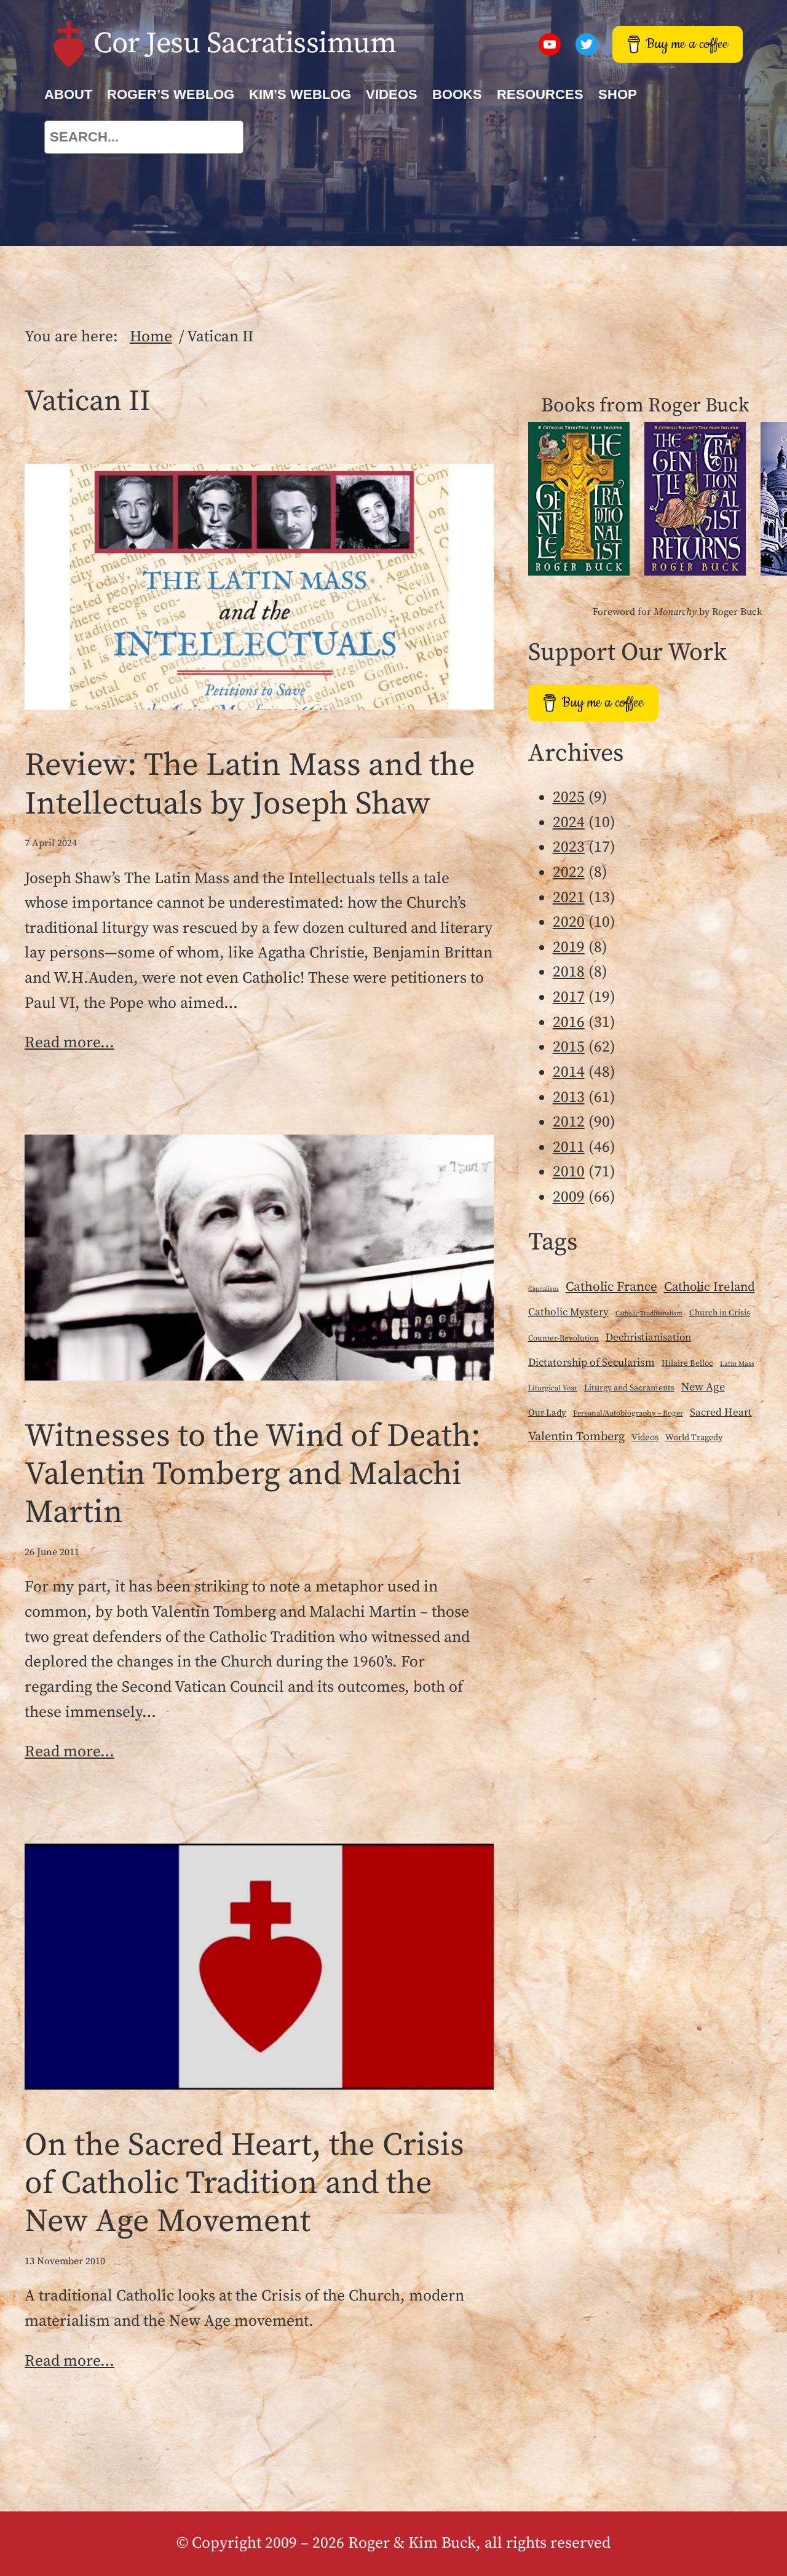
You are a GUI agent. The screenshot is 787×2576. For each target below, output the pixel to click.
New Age (703, 1387)
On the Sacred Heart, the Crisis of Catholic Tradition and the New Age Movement (244, 2184)
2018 (569, 972)
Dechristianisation (648, 1338)
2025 (569, 798)
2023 (569, 847)
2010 (569, 1172)
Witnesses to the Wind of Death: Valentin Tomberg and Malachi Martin (253, 1475)
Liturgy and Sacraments (629, 1388)
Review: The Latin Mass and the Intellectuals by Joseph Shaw (250, 785)
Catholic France (611, 1287)
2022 (569, 873)
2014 (569, 1072)
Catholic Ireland (710, 1287)
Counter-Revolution (564, 1338)
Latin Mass (737, 1364)
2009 (569, 1197)
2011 (569, 1147)
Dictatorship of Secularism (591, 1363)
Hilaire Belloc (687, 1363)
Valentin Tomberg (576, 1437)
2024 (569, 823)
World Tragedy (694, 1438)
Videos (645, 1437)
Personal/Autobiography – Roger (628, 1413)
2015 (569, 1047)
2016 (569, 1023)
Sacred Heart (721, 1413)
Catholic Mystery (568, 1312)
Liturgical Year (553, 1388)
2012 (569, 1122)
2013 (569, 1098)
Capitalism (544, 1289)
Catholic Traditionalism (649, 1314)
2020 (569, 922)
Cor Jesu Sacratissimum (245, 44)
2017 (569, 997)
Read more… (69, 1043)
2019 (569, 948)
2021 (569, 898)
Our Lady (547, 1413)
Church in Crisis (720, 1313)
